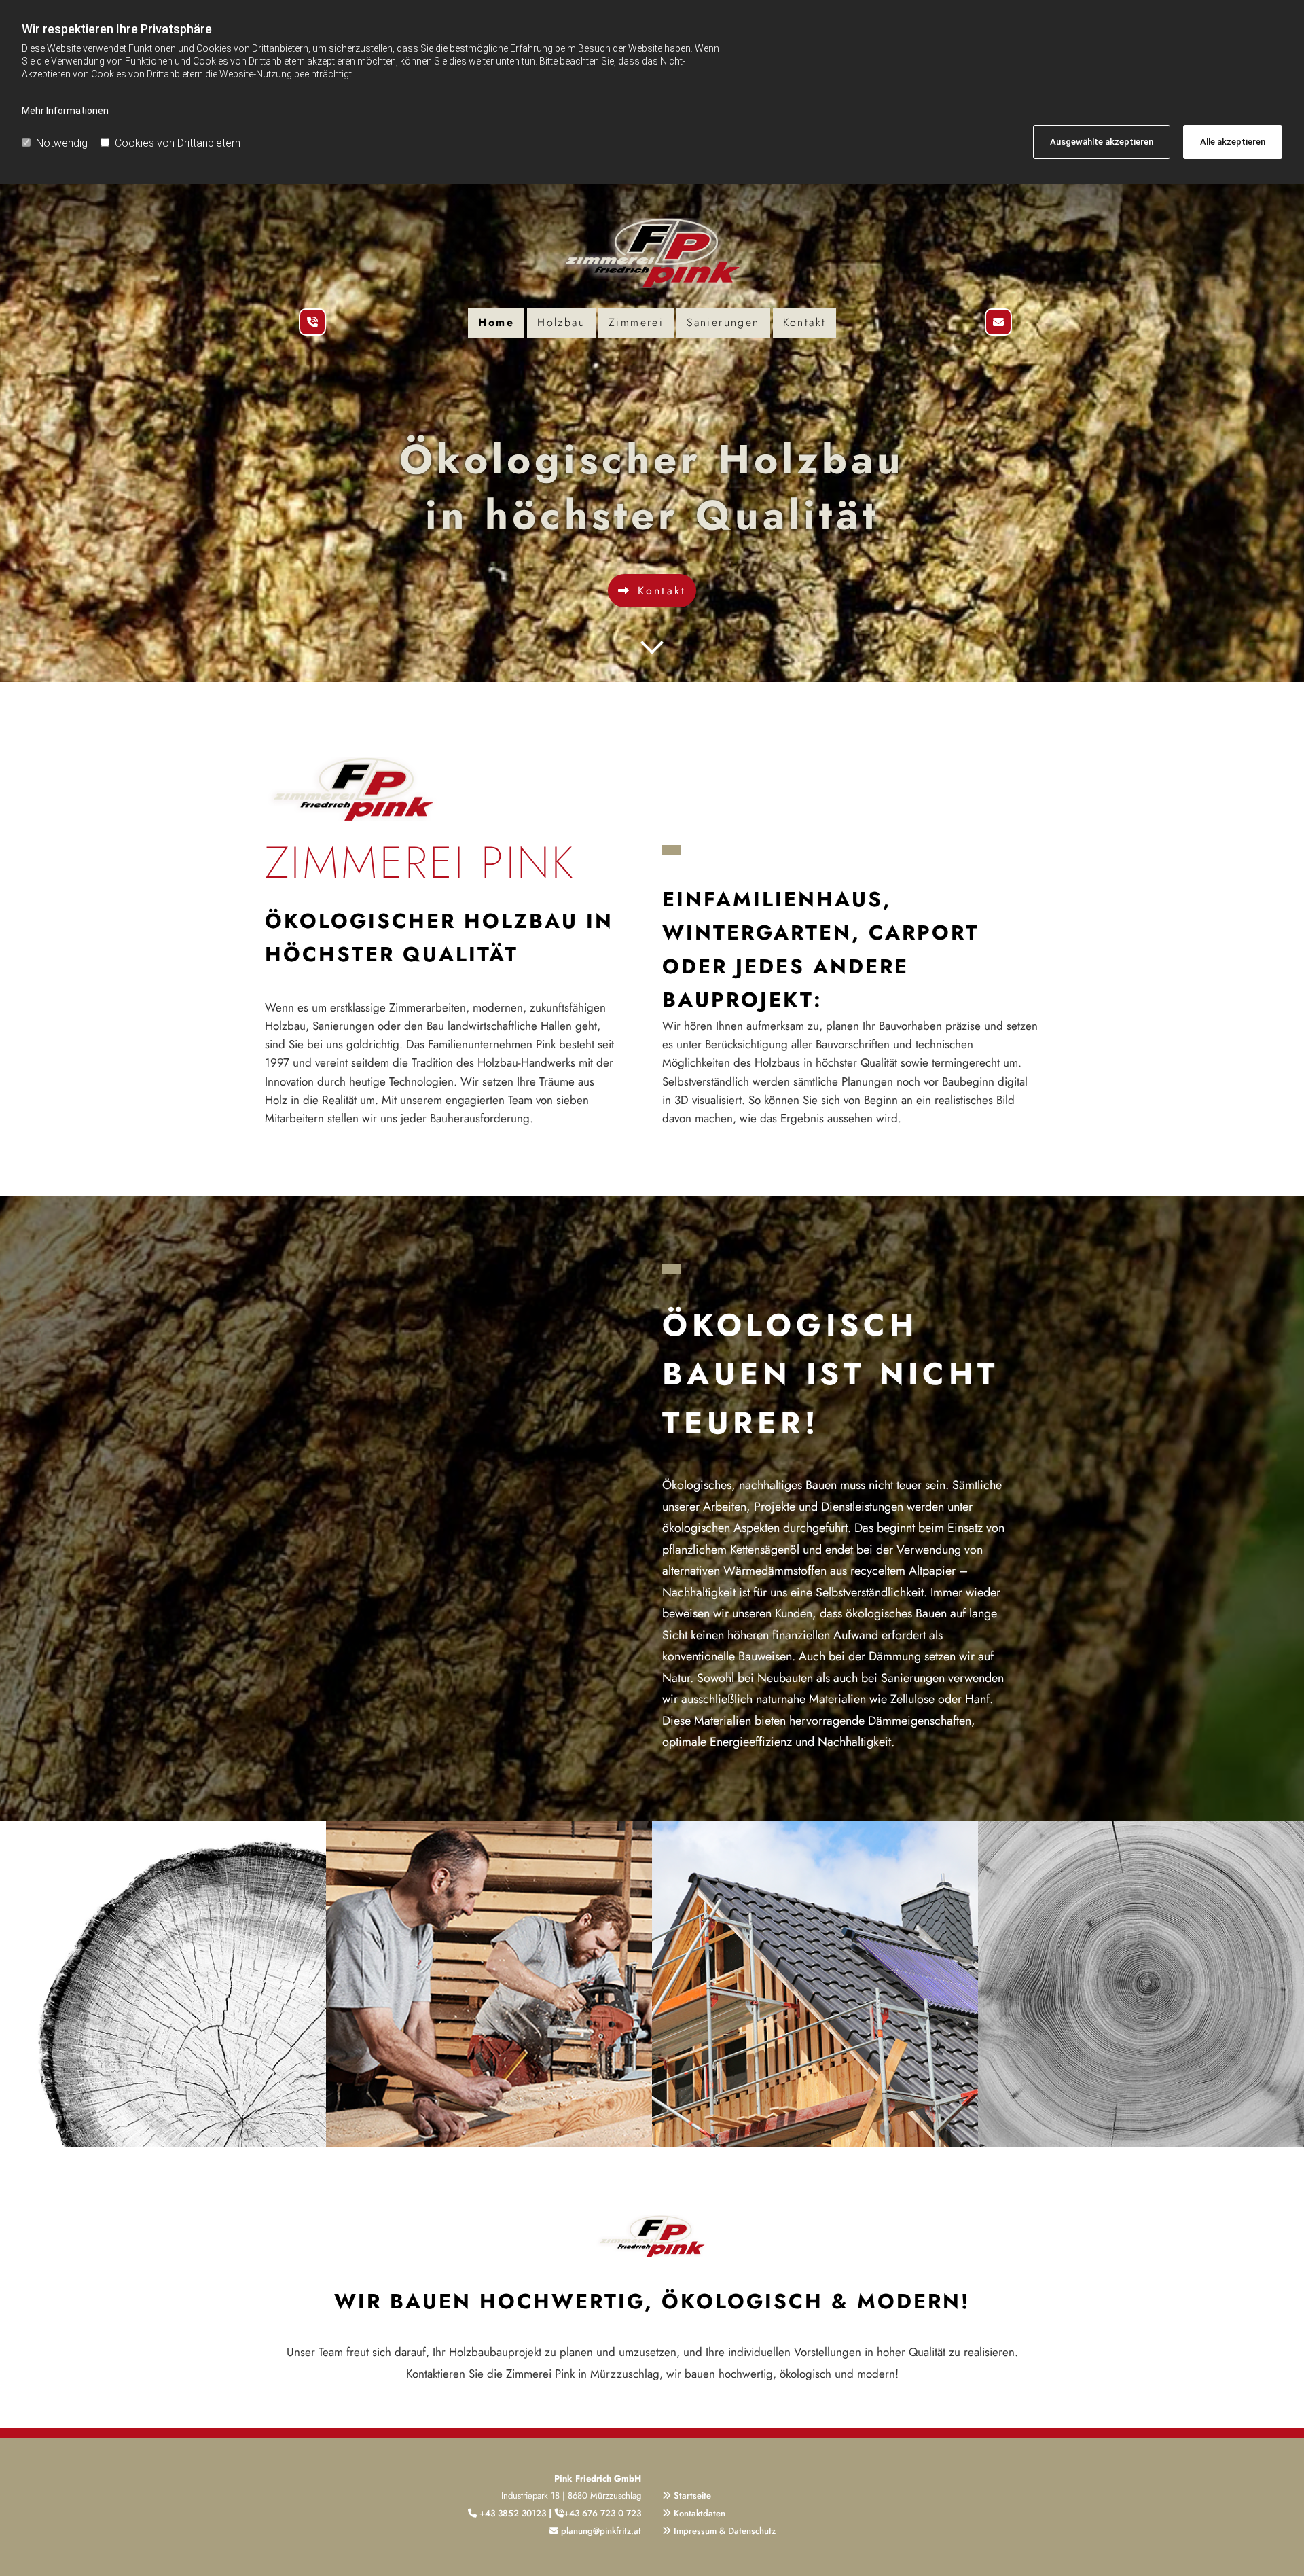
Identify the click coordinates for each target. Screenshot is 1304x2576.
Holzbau (561, 322)
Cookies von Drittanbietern (178, 143)
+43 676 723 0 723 (602, 2513)
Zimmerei (636, 322)
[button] (652, 591)
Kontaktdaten (700, 2513)
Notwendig (62, 143)
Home (496, 322)
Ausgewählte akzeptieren (1102, 142)
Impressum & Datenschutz (725, 2531)
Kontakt (805, 322)
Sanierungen (723, 322)
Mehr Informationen (65, 111)
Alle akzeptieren (1233, 142)
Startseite (692, 2495)
